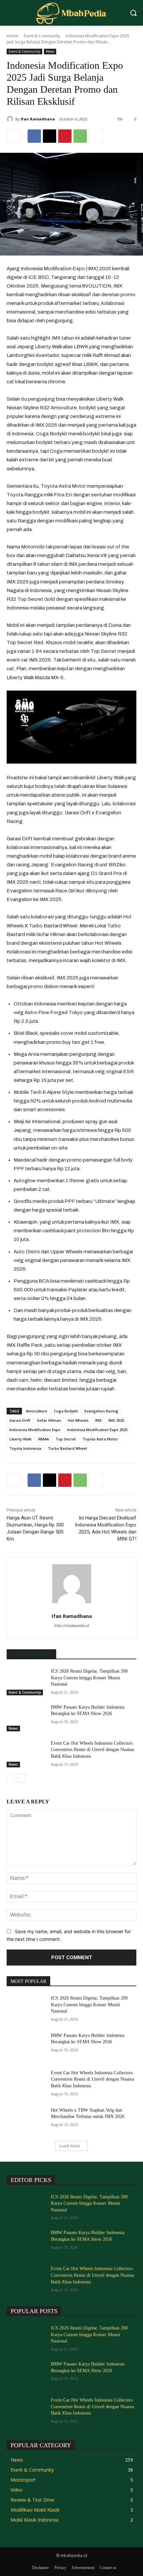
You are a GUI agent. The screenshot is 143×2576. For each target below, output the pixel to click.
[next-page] (21, 1778)
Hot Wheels (78, 1420)
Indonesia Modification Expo (35, 1430)
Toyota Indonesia (25, 1448)
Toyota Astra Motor (100, 1439)
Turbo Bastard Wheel (67, 1448)
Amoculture (37, 1411)
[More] (96, 136)
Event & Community (42, 36)
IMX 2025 (116, 1420)
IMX (98, 1420)
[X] (50, 136)
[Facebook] (34, 136)
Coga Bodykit (66, 1411)
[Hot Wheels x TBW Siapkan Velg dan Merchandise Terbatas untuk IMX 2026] (26, 2121)
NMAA (44, 1439)
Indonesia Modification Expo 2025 (97, 1430)
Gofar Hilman (49, 1420)
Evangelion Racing (101, 1411)
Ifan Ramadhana (38, 119)
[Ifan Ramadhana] (11, 119)
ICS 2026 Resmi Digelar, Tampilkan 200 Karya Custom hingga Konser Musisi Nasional (89, 1678)
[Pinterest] (65, 136)
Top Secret (66, 1439)
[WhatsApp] (80, 136)
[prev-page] (11, 1778)
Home (12, 36)
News (50, 51)
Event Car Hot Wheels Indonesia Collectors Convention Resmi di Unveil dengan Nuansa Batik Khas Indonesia (92, 1750)
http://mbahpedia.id (72, 1626)
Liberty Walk (20, 1439)
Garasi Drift (20, 1420)
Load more (70, 2146)
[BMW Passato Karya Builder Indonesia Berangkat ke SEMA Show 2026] (26, 1718)
